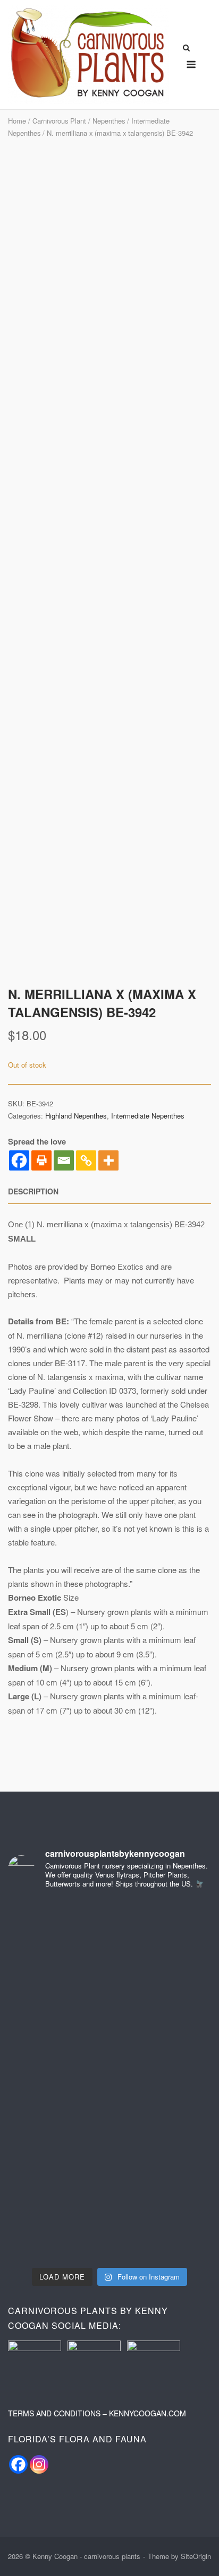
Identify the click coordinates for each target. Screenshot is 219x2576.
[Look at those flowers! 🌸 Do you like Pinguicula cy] (57, 2231)
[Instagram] (39, 2464)
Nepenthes (109, 121)
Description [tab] (33, 1191)
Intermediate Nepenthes (148, 1116)
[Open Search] (186, 49)
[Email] (64, 1160)
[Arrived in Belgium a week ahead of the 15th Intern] (162, 2050)
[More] (108, 1160)
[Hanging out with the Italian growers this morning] (57, 1989)
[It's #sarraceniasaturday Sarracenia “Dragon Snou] (162, 2110)
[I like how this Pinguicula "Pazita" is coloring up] (162, 2231)
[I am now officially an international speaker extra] (57, 1929)
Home (17, 121)
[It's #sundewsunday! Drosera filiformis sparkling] (57, 2110)
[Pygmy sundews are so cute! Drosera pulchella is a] (57, 2171)
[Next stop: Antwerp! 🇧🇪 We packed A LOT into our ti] (57, 2050)
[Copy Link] (86, 1160)
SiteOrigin (196, 2556)
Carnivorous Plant (59, 121)
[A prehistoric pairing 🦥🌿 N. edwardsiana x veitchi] (162, 2171)
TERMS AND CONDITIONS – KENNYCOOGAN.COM (97, 2413)
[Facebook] (19, 1160)
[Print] (41, 1160)
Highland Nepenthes (76, 1116)
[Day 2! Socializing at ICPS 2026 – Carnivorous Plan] (162, 1929)
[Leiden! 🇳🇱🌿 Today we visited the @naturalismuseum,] (162, 1989)
